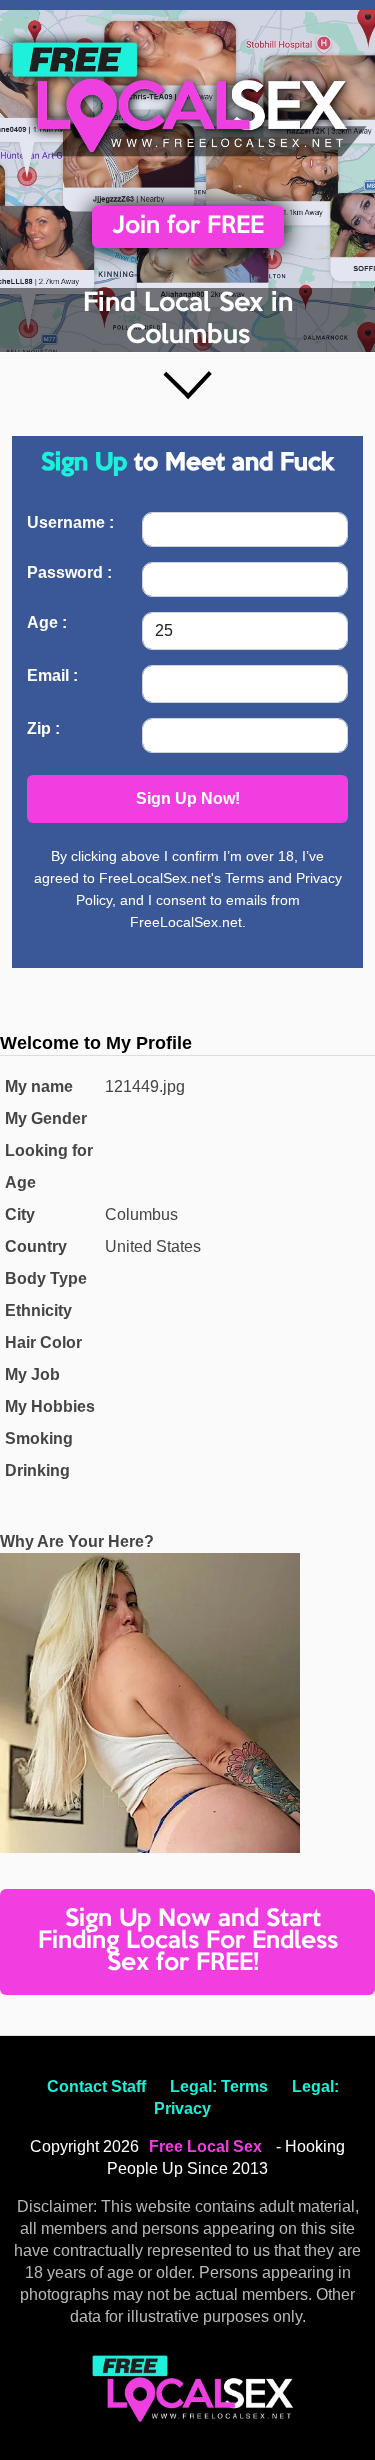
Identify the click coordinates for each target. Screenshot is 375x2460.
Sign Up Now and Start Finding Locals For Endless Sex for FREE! (188, 1941)
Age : (47, 622)
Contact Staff (96, 2086)
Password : (69, 572)
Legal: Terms (219, 2086)
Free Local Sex (205, 2146)
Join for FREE (188, 226)
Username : (70, 522)
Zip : (43, 728)
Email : (52, 675)
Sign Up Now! (188, 798)
